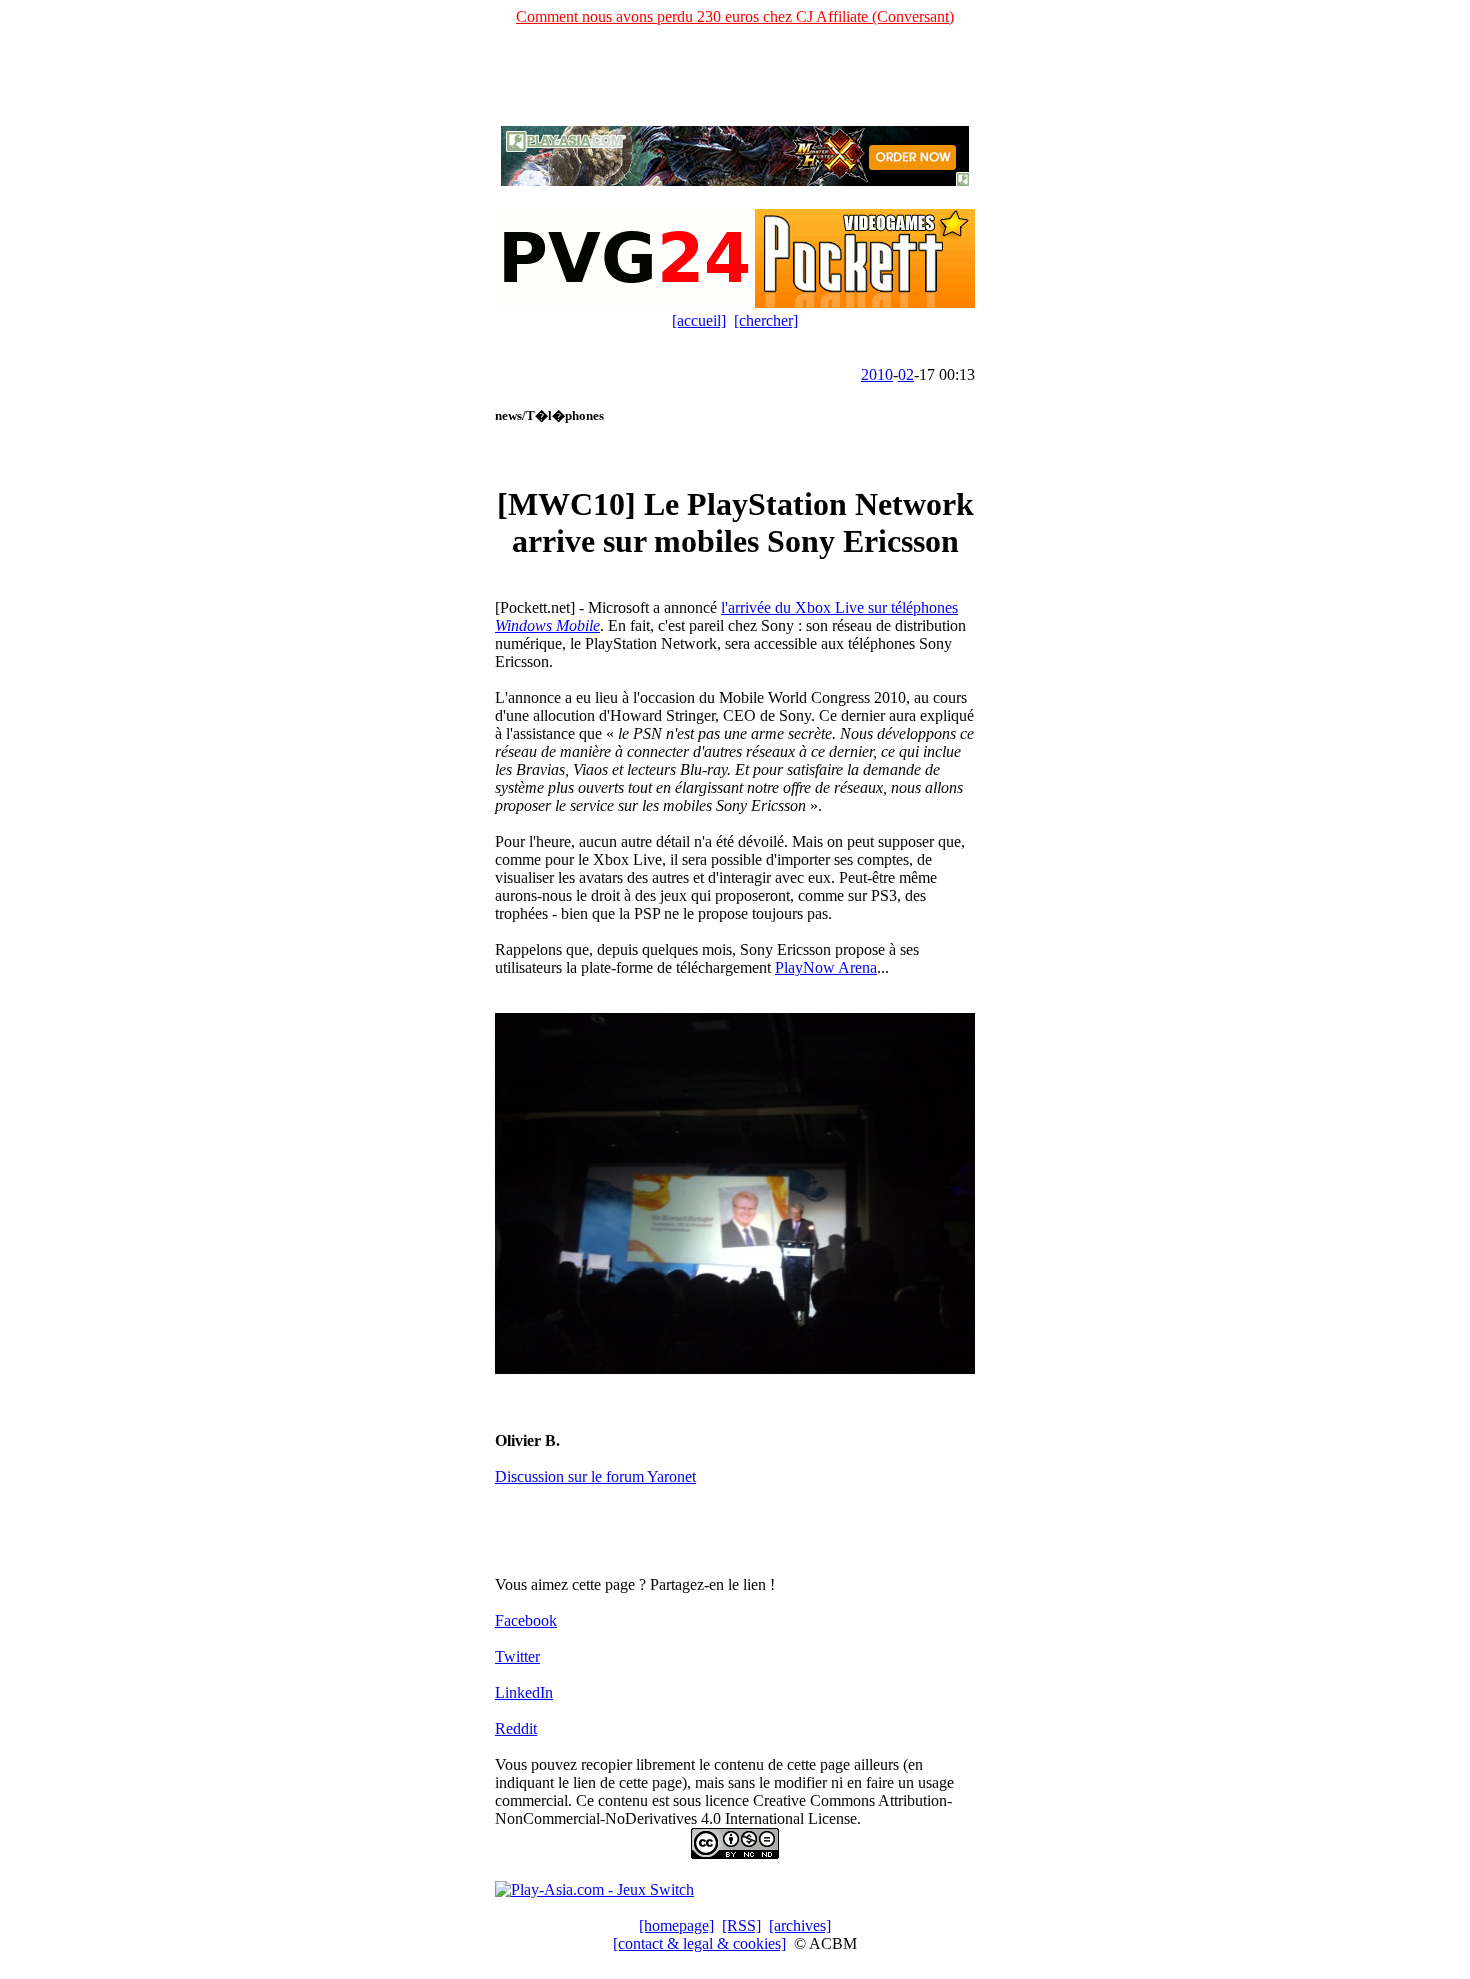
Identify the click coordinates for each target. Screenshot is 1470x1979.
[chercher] (766, 320)
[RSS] (741, 1925)
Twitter (517, 1656)
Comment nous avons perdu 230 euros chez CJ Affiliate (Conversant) (735, 16)
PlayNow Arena (826, 967)
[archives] (800, 1925)
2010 (877, 374)
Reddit (516, 1728)
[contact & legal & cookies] (699, 1943)
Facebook (526, 1620)
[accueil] (699, 320)
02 (906, 374)
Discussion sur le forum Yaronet (595, 1476)
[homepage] (676, 1925)
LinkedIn (524, 1692)
